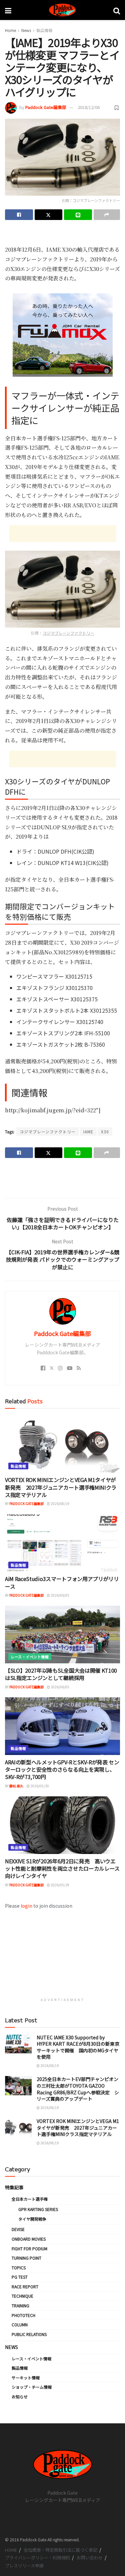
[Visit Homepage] (62, 10)
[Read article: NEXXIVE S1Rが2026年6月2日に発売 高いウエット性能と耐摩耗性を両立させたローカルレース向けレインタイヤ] (62, 1825)
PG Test (20, 2277)
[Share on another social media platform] (107, 215)
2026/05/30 (39, 1786)
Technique (22, 2296)
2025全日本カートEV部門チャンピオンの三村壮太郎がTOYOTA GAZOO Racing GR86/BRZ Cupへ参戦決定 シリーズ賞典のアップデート (78, 2089)
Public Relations (29, 2334)
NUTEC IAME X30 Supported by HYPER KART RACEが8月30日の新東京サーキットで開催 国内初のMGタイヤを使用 (78, 2047)
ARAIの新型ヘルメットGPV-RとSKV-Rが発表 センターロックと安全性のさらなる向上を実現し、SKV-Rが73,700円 (62, 1769)
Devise (18, 2229)
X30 (105, 1131)
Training (20, 2305)
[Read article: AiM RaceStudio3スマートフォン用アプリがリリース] (62, 1543)
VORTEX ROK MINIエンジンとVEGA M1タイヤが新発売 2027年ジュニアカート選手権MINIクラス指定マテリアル (61, 1487)
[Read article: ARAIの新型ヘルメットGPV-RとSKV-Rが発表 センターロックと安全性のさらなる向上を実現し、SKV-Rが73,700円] (62, 1726)
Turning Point (26, 2258)
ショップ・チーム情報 (32, 2387)
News (26, 30)
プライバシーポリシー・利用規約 (37, 2557)
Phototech (23, 2315)
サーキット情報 (26, 2377)
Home (10, 30)
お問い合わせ (90, 2557)
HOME (11, 2550)
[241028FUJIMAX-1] (63, 334)
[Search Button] (117, 10)
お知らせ (20, 2396)
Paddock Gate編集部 (46, 107)
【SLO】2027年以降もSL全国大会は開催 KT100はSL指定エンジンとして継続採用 (61, 1674)
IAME (88, 1131)
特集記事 (14, 2187)
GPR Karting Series (38, 2209)
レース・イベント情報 (30, 1657)
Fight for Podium (29, 2248)
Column (20, 2324)
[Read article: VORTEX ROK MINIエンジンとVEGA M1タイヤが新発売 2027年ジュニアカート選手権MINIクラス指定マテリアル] (62, 1444)
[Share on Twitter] (49, 215)
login (26, 1906)
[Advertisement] (63, 235)
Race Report (25, 2286)
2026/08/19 (60, 1503)
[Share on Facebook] (19, 215)
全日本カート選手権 (30, 2199)
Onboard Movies (29, 2239)
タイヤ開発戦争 (32, 2219)
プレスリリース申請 (24, 2565)
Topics (19, 2267)
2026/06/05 (60, 1595)
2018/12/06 (89, 107)
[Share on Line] (78, 215)
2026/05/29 (60, 1885)
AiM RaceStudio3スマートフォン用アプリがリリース (62, 1582)
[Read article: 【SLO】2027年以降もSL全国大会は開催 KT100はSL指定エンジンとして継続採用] (62, 1634)
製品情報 (44, 30)
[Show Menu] (8, 10)
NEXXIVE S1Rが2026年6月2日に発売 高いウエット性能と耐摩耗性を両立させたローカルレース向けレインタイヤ (62, 1868)
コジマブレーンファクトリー (68, 633)
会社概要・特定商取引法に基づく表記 (60, 2550)
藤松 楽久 (16, 1786)
